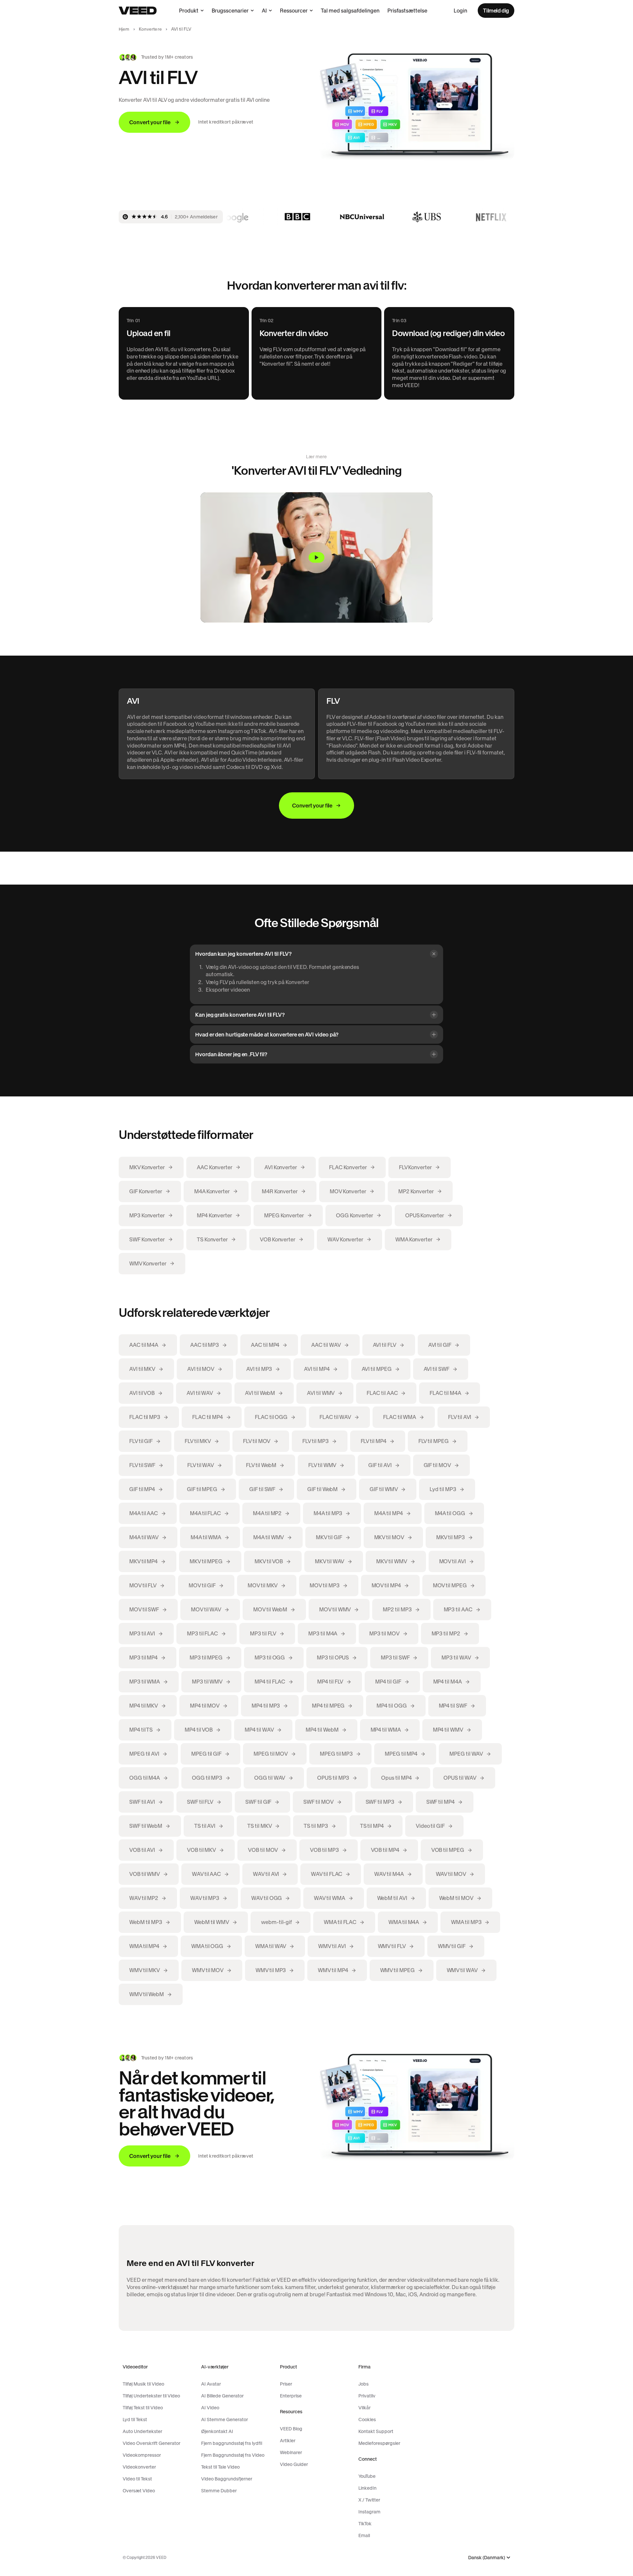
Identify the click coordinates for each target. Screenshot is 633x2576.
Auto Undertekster (142, 2431)
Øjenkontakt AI (217, 2431)
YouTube (367, 2476)
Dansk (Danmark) (487, 2558)
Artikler (288, 2441)
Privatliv (367, 2396)
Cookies (367, 2420)
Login (460, 11)
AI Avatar (211, 2384)
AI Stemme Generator (225, 2420)
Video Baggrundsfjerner (227, 2479)
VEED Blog (291, 2429)
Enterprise (291, 2396)
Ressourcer (294, 11)
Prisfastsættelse (407, 11)
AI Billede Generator (222, 2396)
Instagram (369, 2512)
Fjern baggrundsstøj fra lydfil (232, 2443)
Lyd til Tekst (135, 2420)
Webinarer (291, 2452)
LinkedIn (367, 2488)
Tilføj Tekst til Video (143, 2408)
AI (264, 11)
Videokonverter (139, 2467)
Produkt (189, 11)
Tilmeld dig (496, 11)
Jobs (363, 2384)
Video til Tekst (137, 2479)
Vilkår (364, 2408)
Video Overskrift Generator (151, 2443)
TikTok (365, 2524)
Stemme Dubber (219, 2491)
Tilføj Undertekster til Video (151, 2396)
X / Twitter (369, 2500)
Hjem (124, 29)
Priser (286, 2384)
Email (364, 2535)
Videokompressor (142, 2455)
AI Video (210, 2408)
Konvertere (150, 29)
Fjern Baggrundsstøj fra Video (233, 2455)
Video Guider (294, 2464)
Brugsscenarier (230, 11)
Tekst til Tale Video (220, 2467)
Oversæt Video (139, 2491)
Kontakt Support (376, 2431)
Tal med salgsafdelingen (350, 11)
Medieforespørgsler (379, 2443)
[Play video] (316, 557)
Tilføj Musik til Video (143, 2384)
